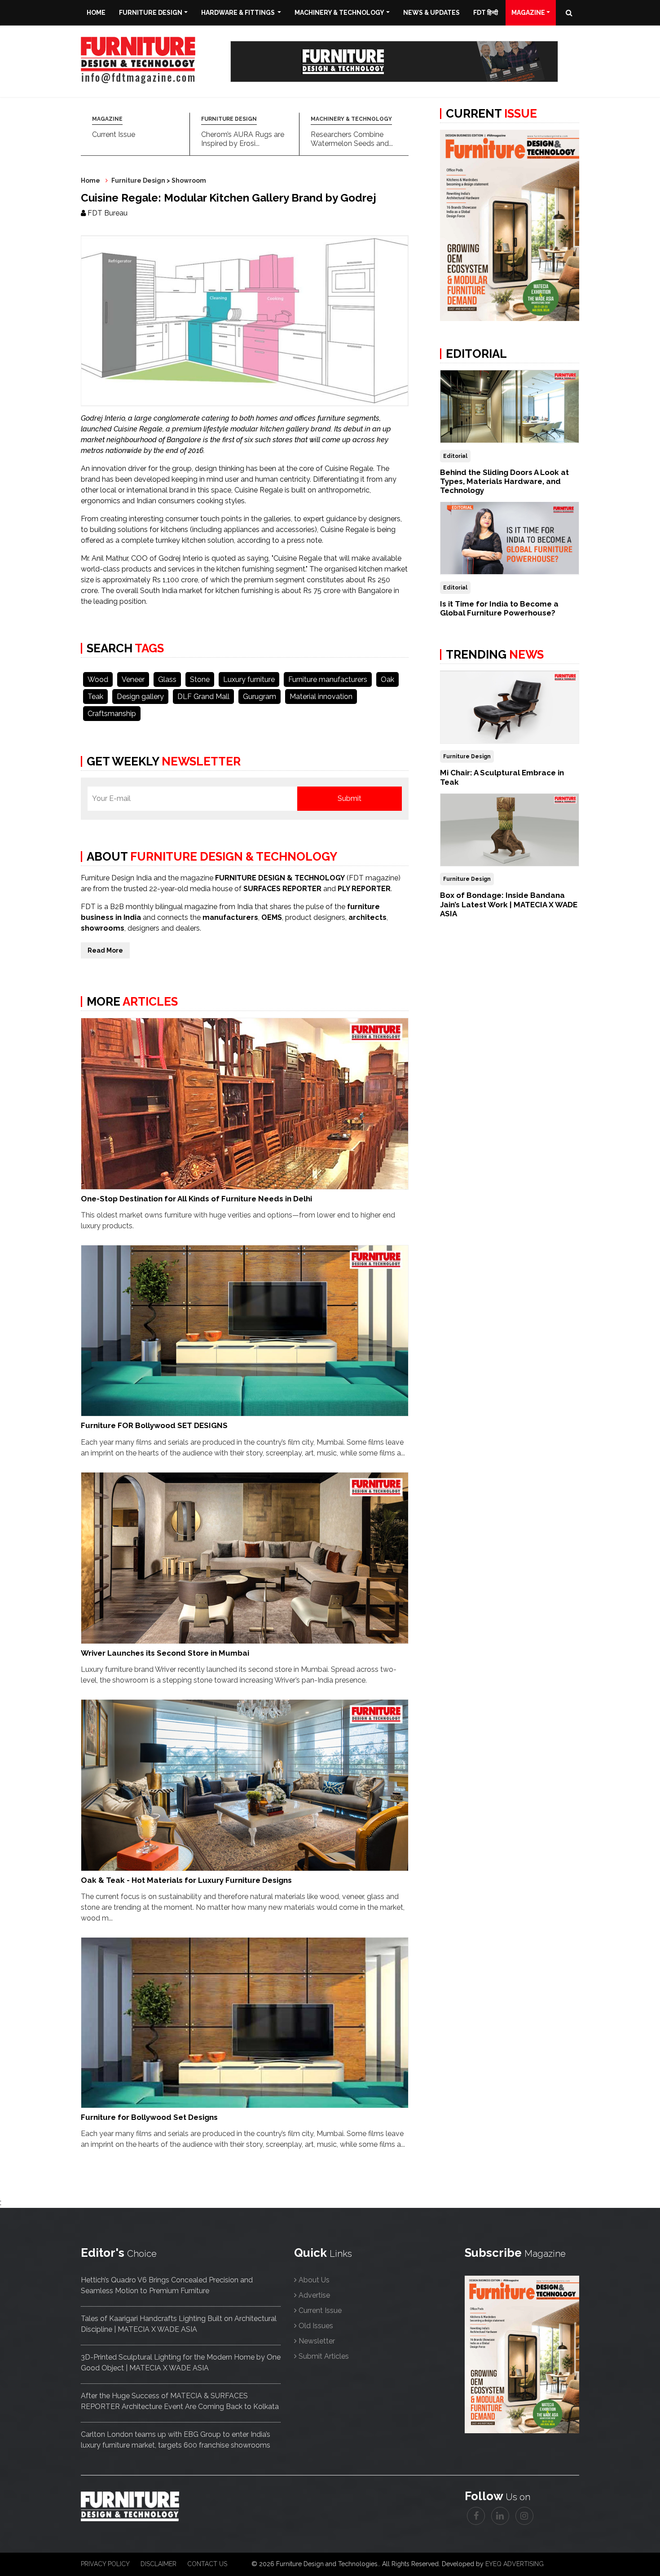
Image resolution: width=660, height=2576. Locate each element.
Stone (200, 679)
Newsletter (317, 2341)
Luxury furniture (249, 679)
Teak (95, 697)
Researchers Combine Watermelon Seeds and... (352, 139)
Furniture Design (151, 13)
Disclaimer (158, 2564)
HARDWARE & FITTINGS (239, 13)
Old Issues (316, 2326)
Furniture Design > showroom (159, 180)
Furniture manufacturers (328, 679)
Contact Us (207, 2564)
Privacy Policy (105, 2564)
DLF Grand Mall (203, 697)
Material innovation (321, 697)
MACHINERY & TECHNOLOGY (351, 119)
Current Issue (114, 134)
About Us (314, 2280)
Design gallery (140, 697)
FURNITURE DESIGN (229, 119)
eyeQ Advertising (515, 2564)
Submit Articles (324, 2356)
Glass (167, 679)
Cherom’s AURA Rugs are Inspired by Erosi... (243, 139)
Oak (387, 679)
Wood (98, 679)
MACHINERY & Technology (339, 13)
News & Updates (431, 13)
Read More (105, 950)
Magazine (528, 13)
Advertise (314, 2295)
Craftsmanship (112, 714)
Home (96, 13)
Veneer (133, 679)
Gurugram (260, 697)
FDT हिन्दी (486, 13)
